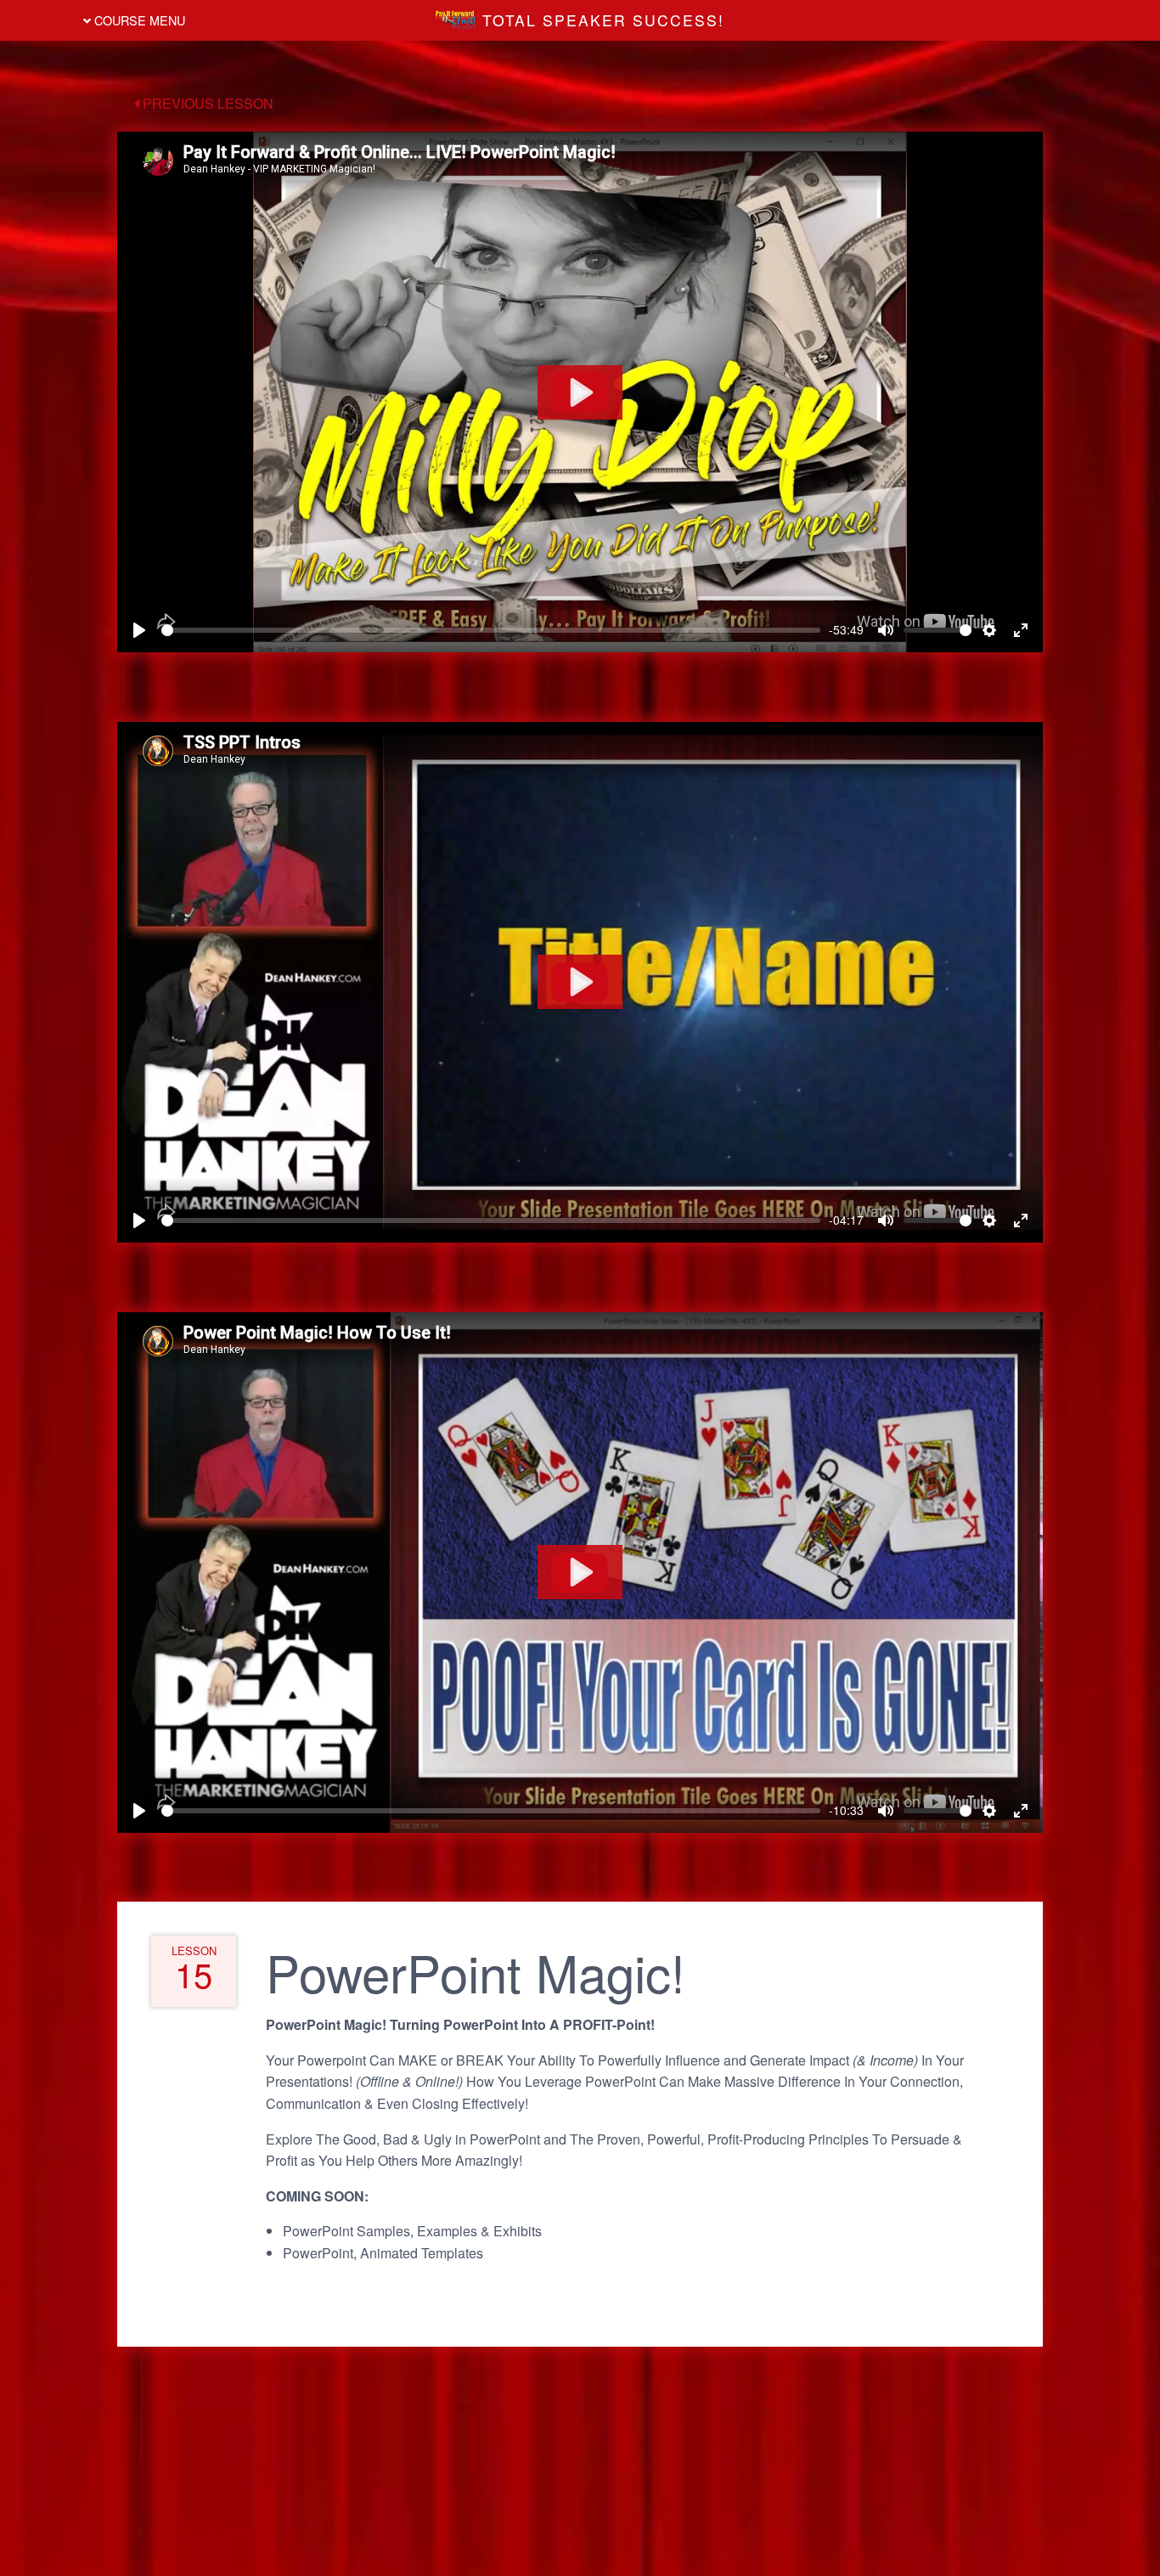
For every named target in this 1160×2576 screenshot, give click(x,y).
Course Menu (138, 20)
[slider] (491, 630)
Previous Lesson (206, 103)
